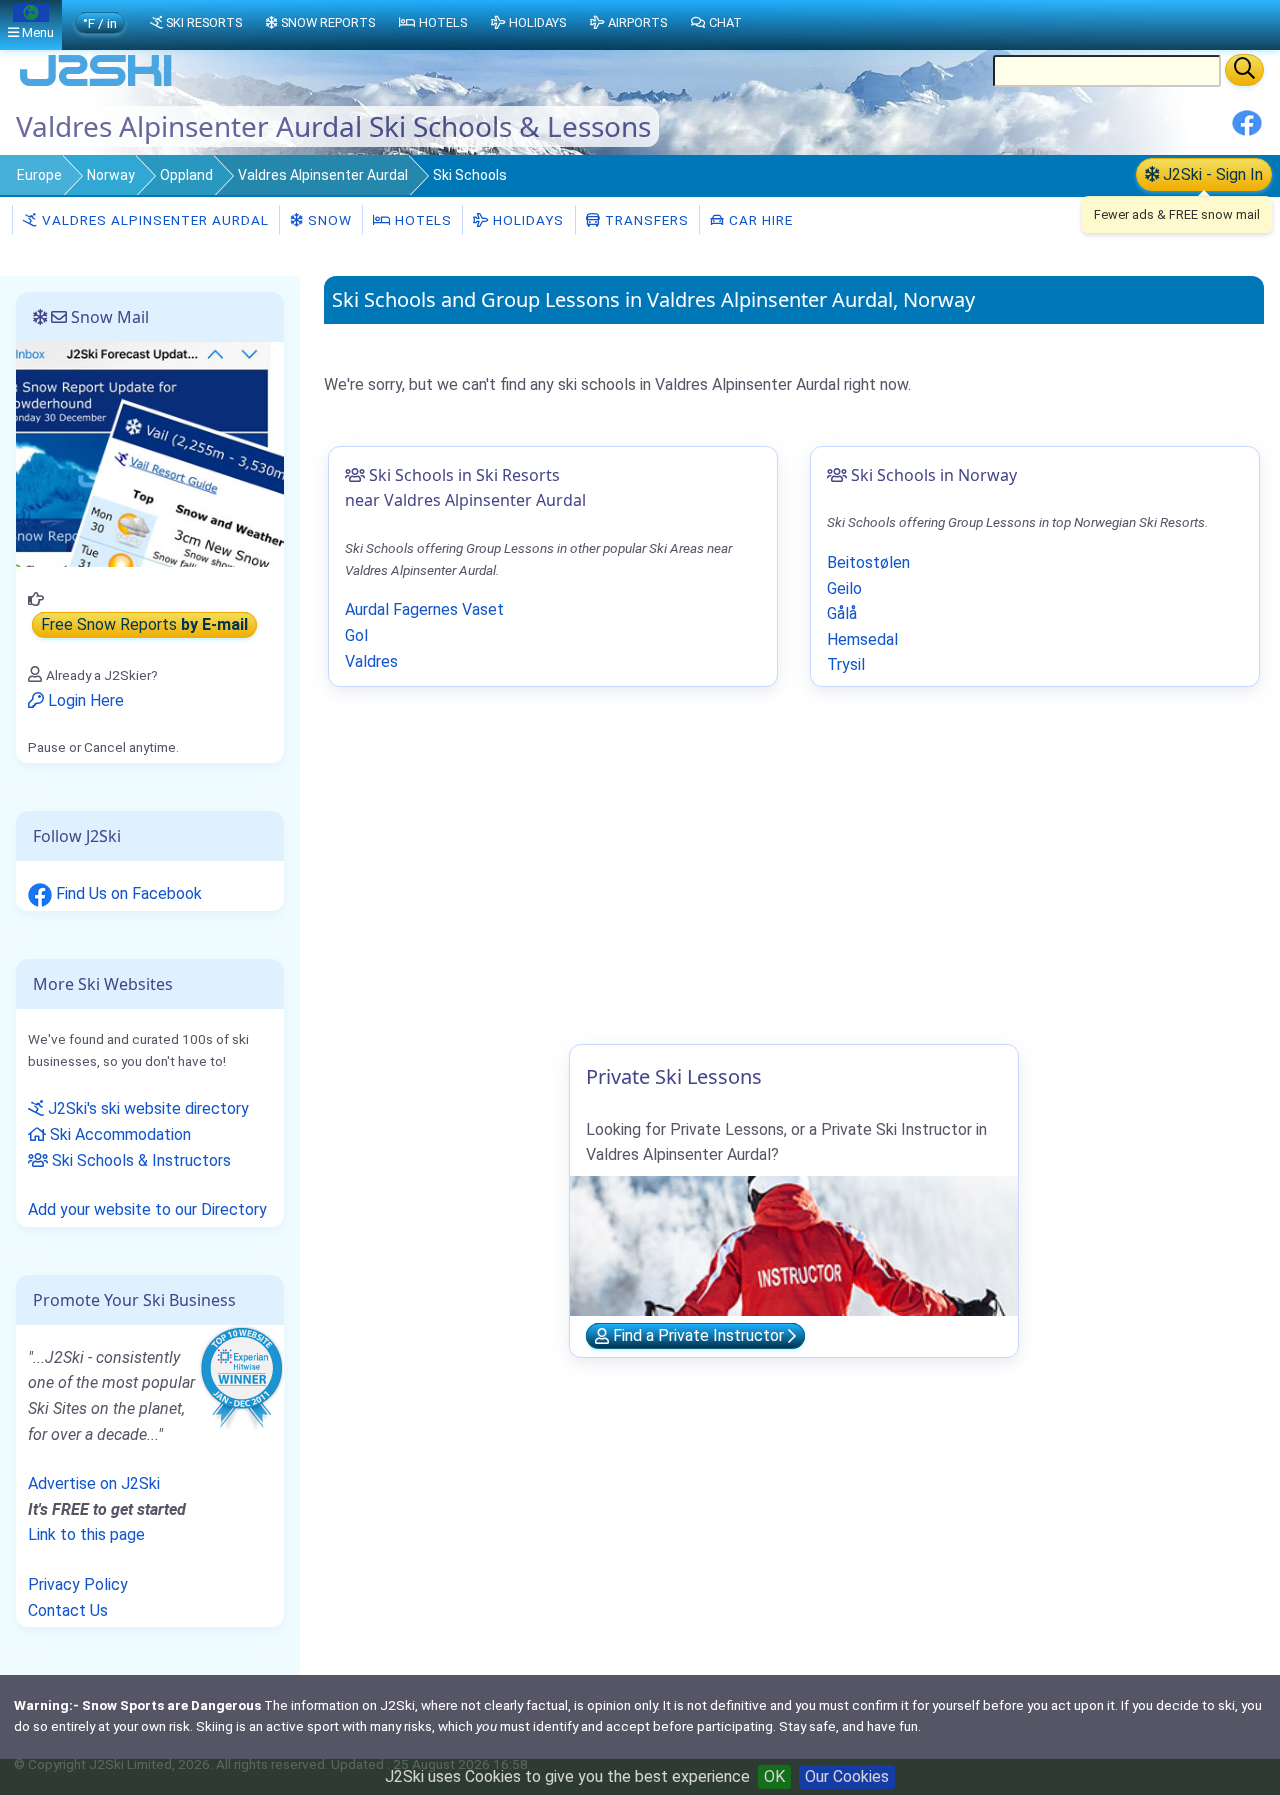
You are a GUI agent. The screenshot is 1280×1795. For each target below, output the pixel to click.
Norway (111, 175)
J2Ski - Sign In (1211, 174)
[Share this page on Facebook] (1247, 130)
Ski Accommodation (118, 1134)
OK (774, 1776)
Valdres (371, 661)
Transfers (645, 220)
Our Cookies (847, 1776)
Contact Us (68, 1610)
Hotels (421, 220)
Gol (356, 635)
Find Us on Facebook (127, 893)
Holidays (526, 220)
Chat (725, 22)
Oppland (186, 175)
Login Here (84, 700)
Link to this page (86, 1534)
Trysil (846, 664)
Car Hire (759, 220)
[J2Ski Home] (96, 84)
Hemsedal (862, 639)
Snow (328, 220)
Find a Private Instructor (698, 1336)
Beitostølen (868, 562)
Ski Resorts (204, 22)
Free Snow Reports (144, 625)
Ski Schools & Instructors (139, 1160)
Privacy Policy (78, 1584)
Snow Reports (328, 22)
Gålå (842, 613)
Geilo (844, 588)
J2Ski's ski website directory (146, 1108)
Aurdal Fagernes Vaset (424, 609)
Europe (39, 175)
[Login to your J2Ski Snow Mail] (150, 453)
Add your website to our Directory (147, 1209)
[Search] (1244, 70)
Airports (637, 22)
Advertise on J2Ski (94, 1483)
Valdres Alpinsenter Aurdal (323, 175)
